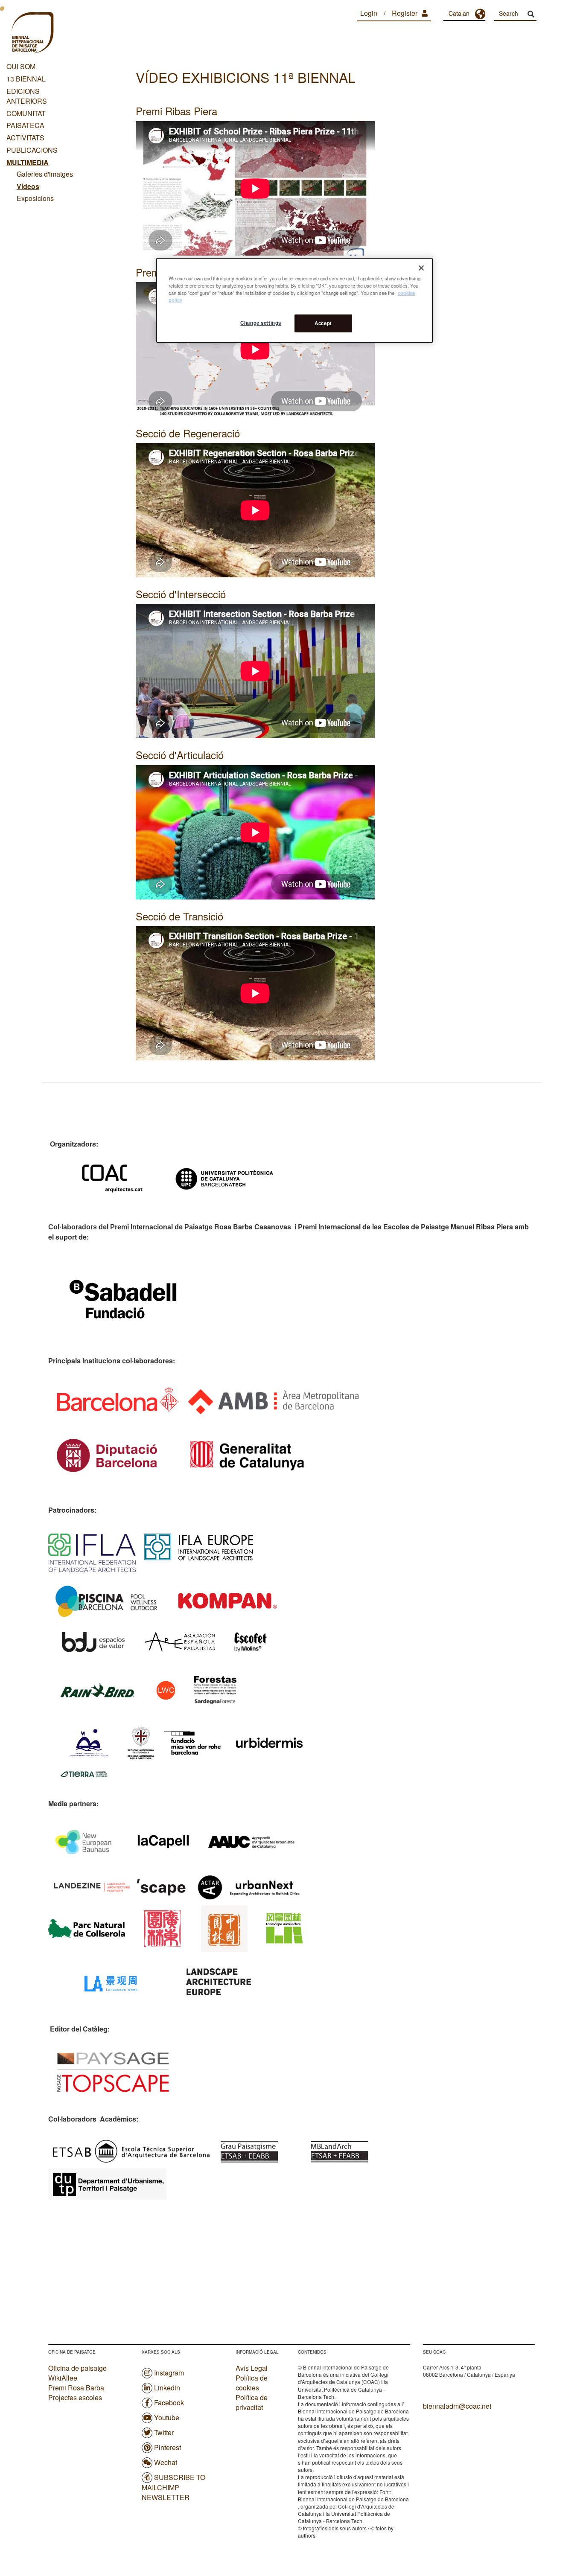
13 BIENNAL (26, 79)
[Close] (421, 268)
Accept (323, 323)
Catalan (459, 13)
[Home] (32, 34)
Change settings (261, 323)
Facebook (169, 2403)
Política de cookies (252, 2383)
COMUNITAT (26, 113)
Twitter (164, 2432)
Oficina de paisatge (77, 2368)
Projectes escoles (75, 2397)
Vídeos (28, 186)
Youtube (167, 2417)
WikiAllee (63, 2378)
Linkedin (167, 2388)
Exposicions (35, 198)
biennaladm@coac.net (457, 2406)
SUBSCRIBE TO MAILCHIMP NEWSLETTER (173, 2487)
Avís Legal (252, 2368)
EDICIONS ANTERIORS (27, 96)
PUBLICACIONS (32, 150)
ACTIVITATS (25, 138)
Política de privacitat (252, 2403)
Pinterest (168, 2447)
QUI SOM (21, 66)
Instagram (169, 2373)
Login (369, 13)
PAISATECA (25, 125)
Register (405, 13)
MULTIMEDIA (28, 162)
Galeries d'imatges (45, 174)
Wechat (166, 2462)
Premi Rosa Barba (76, 2388)
